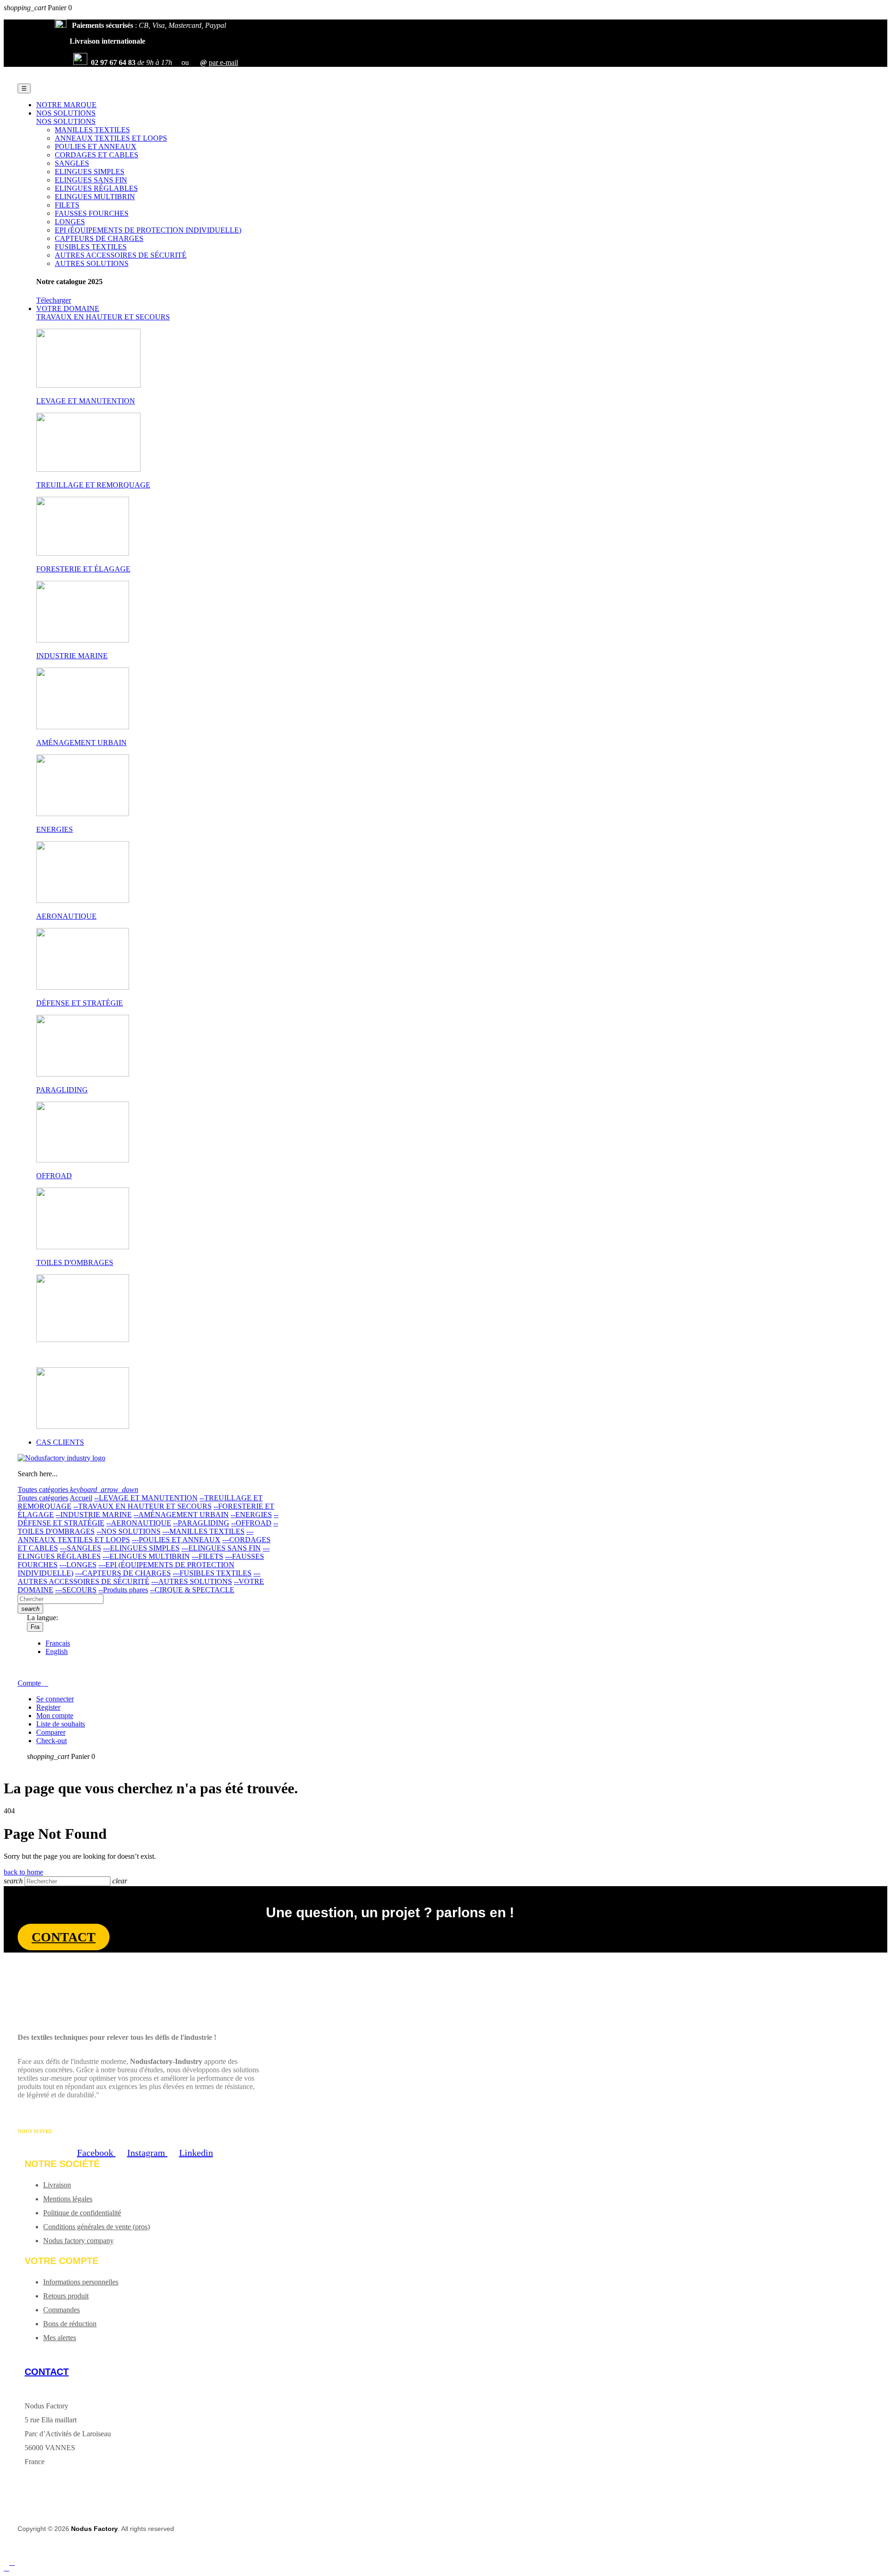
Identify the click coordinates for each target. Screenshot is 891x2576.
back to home (23, 1872)
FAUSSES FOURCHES (92, 213)
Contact (47, 2372)
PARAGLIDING (62, 1090)
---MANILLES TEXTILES (203, 1531)
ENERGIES (55, 829)
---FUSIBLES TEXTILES (212, 1573)
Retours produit (66, 2296)
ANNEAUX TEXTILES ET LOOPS (111, 138)
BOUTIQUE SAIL (65, 1355)
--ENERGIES (251, 1515)
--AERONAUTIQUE (139, 1523)
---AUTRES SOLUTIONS (192, 1581)
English (57, 1651)
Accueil (81, 1498)
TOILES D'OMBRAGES (75, 1262)
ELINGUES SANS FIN (91, 180)
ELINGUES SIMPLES (90, 172)
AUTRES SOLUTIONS (92, 263)
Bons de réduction (70, 2324)
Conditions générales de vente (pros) (97, 2227)
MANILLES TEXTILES (92, 130)
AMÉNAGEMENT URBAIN (81, 743)
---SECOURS (76, 1590)
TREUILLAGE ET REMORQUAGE (93, 485)
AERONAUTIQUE (66, 916)
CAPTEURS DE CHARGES (99, 238)
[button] (64, 1937)
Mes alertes (60, 2338)
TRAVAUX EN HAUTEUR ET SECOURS (103, 317)
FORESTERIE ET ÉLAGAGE (83, 569)
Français (58, 1643)
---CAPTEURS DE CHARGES (123, 1573)
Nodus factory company (78, 2241)
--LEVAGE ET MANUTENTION (146, 1498)
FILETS (67, 205)
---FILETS (207, 1556)
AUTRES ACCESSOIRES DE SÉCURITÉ (121, 255)
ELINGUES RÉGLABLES (96, 188)
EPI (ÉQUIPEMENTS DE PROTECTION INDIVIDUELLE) (148, 230)
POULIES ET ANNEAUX (96, 146)
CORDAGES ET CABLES (97, 155)
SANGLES (72, 163)
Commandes (61, 2310)
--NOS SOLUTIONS (129, 1531)
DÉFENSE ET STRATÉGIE (80, 1003)
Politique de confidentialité (82, 2213)
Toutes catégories (43, 1498)
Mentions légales (68, 2199)
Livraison (57, 2185)
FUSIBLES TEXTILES (91, 247)
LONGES (70, 222)
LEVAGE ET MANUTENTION (86, 401)
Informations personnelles (81, 2282)
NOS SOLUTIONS (66, 121)
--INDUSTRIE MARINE (94, 1515)
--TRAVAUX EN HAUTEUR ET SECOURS (142, 1506)
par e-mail (223, 62)
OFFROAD (54, 1176)
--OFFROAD (251, 1523)
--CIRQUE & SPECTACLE (192, 1590)
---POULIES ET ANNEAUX (176, 1540)
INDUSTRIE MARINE (72, 656)
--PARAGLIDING (201, 1523)
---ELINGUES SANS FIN (221, 1548)
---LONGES (78, 1565)
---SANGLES (81, 1548)
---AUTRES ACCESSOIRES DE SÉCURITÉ (139, 1577)
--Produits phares (123, 1590)
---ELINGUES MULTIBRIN (146, 1556)
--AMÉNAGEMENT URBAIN (181, 1515)
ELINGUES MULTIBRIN (95, 197)
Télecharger (54, 300)
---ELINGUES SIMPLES (141, 1548)
